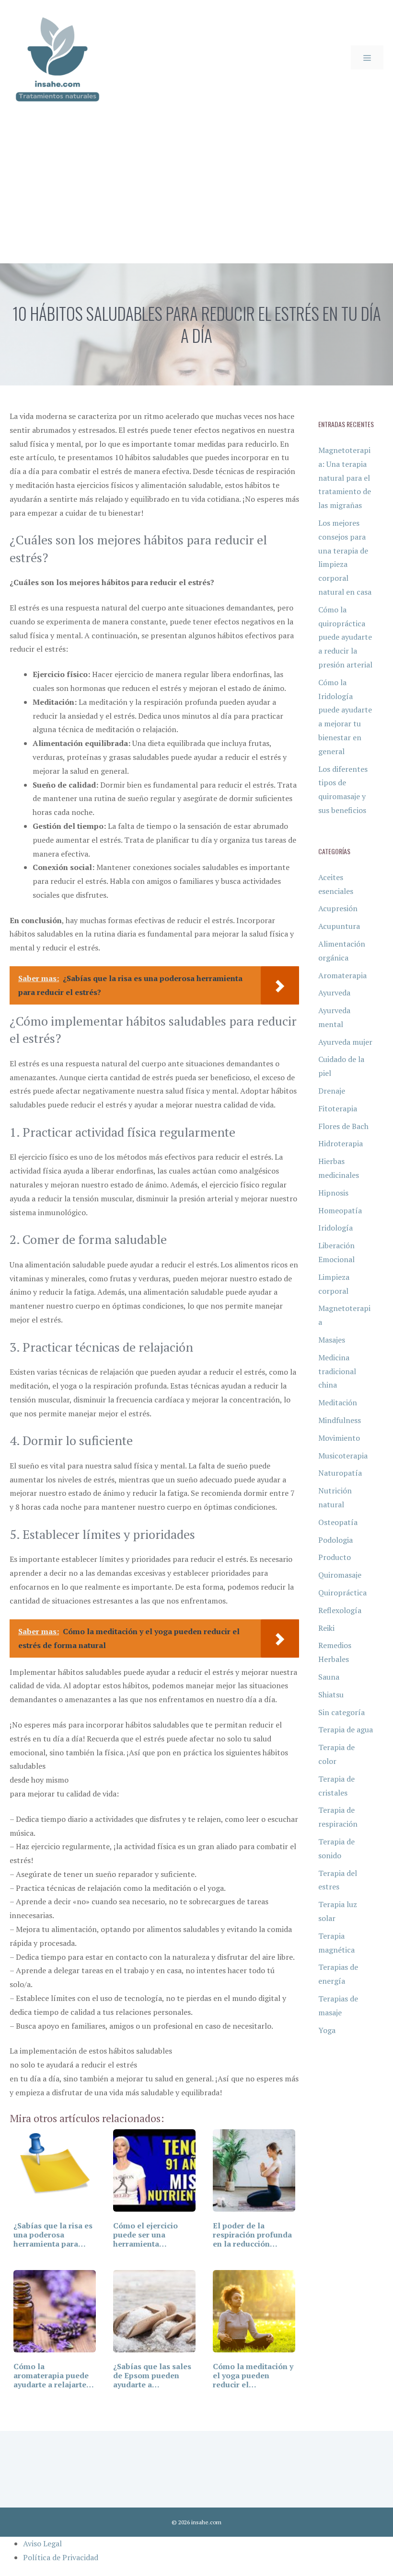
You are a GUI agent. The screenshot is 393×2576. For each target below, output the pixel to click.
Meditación (338, 1402)
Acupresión (338, 908)
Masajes (332, 1340)
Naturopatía (340, 1473)
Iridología (335, 1228)
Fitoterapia (338, 1108)
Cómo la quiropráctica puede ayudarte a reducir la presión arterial (345, 637)
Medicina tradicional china (337, 1371)
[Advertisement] (196, 192)
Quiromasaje (340, 1575)
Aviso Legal (42, 2543)
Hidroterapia (341, 1143)
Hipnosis (333, 1193)
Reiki (326, 1628)
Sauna (329, 1677)
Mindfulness (340, 1420)
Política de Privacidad (61, 2557)
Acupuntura (339, 926)
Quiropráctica (342, 1593)
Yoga (327, 2030)
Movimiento (339, 1438)
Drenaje (332, 1091)
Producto (335, 1557)
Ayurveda (334, 993)
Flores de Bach (343, 1126)
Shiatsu (331, 1695)
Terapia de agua (346, 1729)
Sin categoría (341, 1712)
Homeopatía (340, 1210)
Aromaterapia (342, 975)
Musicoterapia (343, 1456)
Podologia (335, 1540)
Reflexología (340, 1610)
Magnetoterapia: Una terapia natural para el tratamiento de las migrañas (345, 478)
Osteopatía (338, 1522)
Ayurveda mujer (345, 1042)
